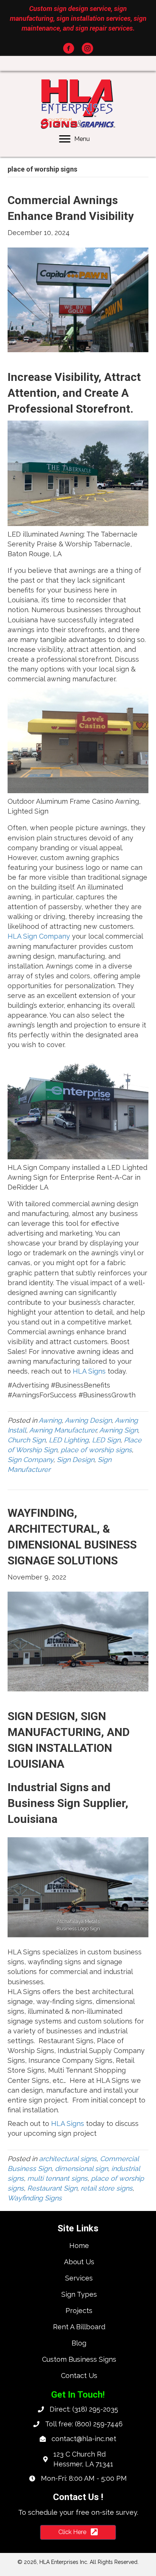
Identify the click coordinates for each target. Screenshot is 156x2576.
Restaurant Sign (52, 2188)
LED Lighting (69, 1440)
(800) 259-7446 (99, 2424)
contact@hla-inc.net (84, 2439)
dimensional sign (81, 2168)
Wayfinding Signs (35, 2198)
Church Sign (27, 1440)
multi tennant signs (57, 2178)
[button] (69, 48)
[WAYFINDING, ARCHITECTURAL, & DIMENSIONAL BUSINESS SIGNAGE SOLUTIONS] (78, 1641)
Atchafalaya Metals (78, 1921)
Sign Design (76, 1460)
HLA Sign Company (39, 936)
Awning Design (88, 1420)
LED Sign (106, 1440)
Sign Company (30, 1460)
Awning (50, 1420)
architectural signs (68, 2159)
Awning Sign (119, 1430)
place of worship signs (96, 1450)
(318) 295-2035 (95, 2409)
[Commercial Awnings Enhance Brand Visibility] (78, 299)
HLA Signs (89, 1371)
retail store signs (107, 2188)
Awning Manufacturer (63, 1430)
